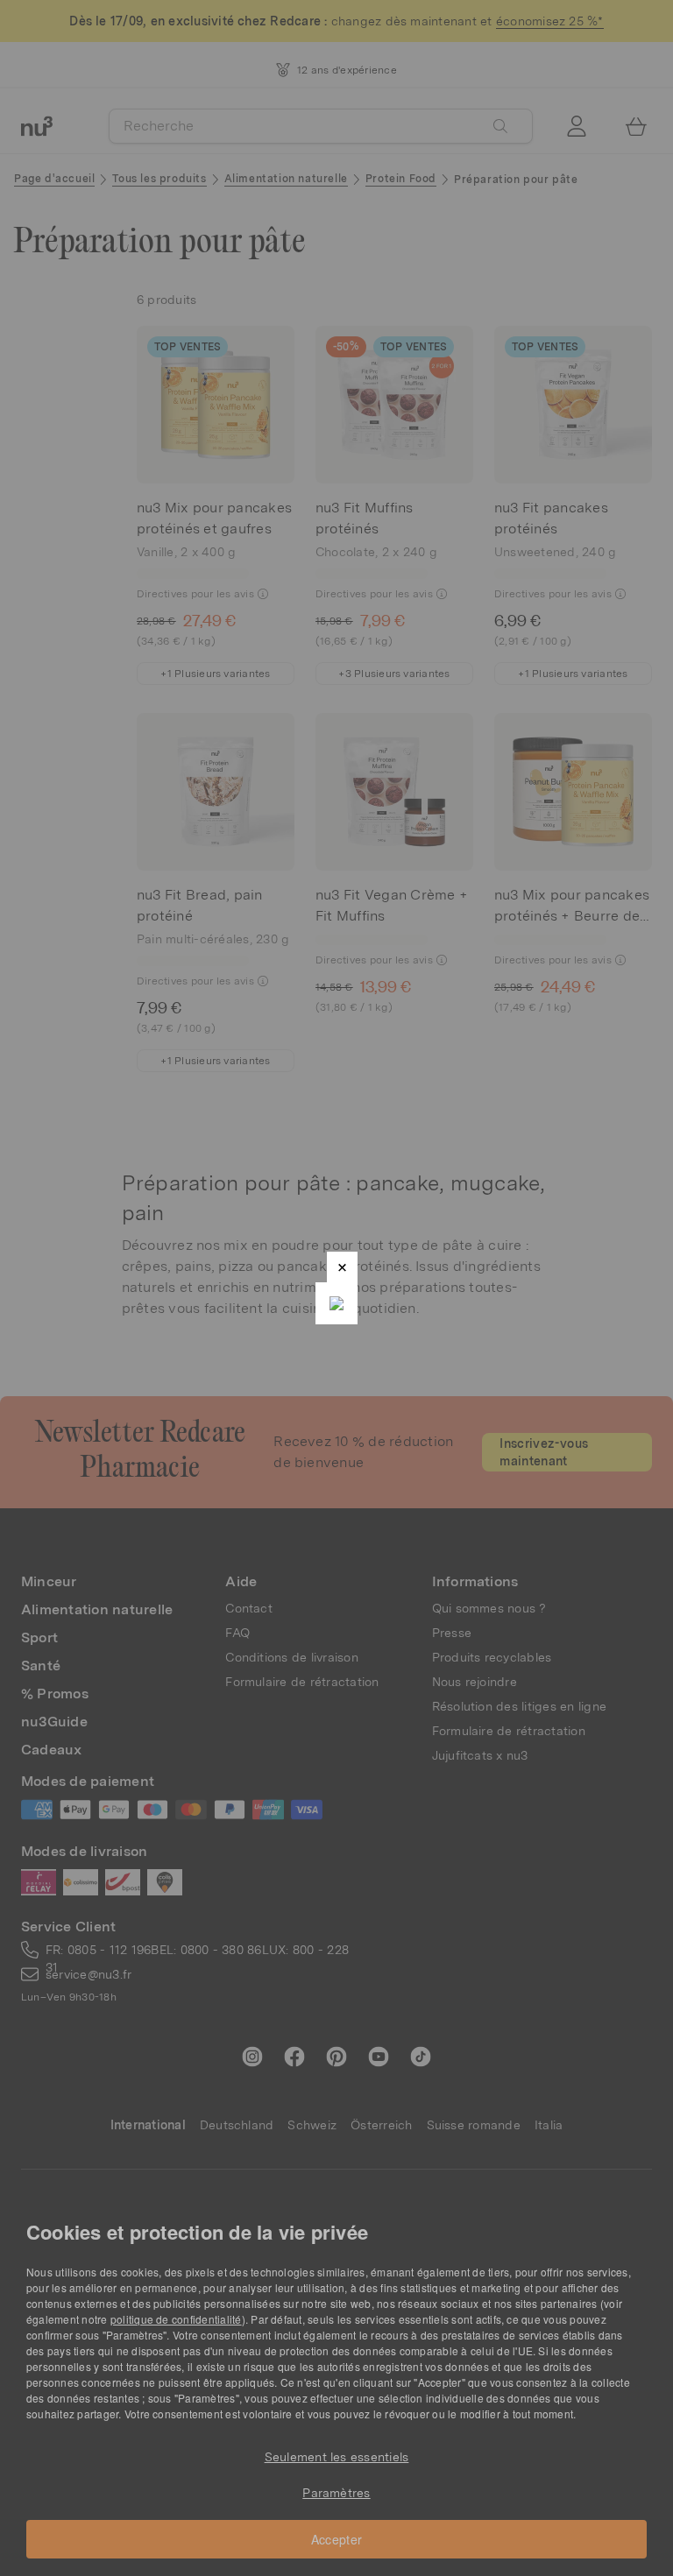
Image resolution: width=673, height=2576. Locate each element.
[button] (342, 1267)
